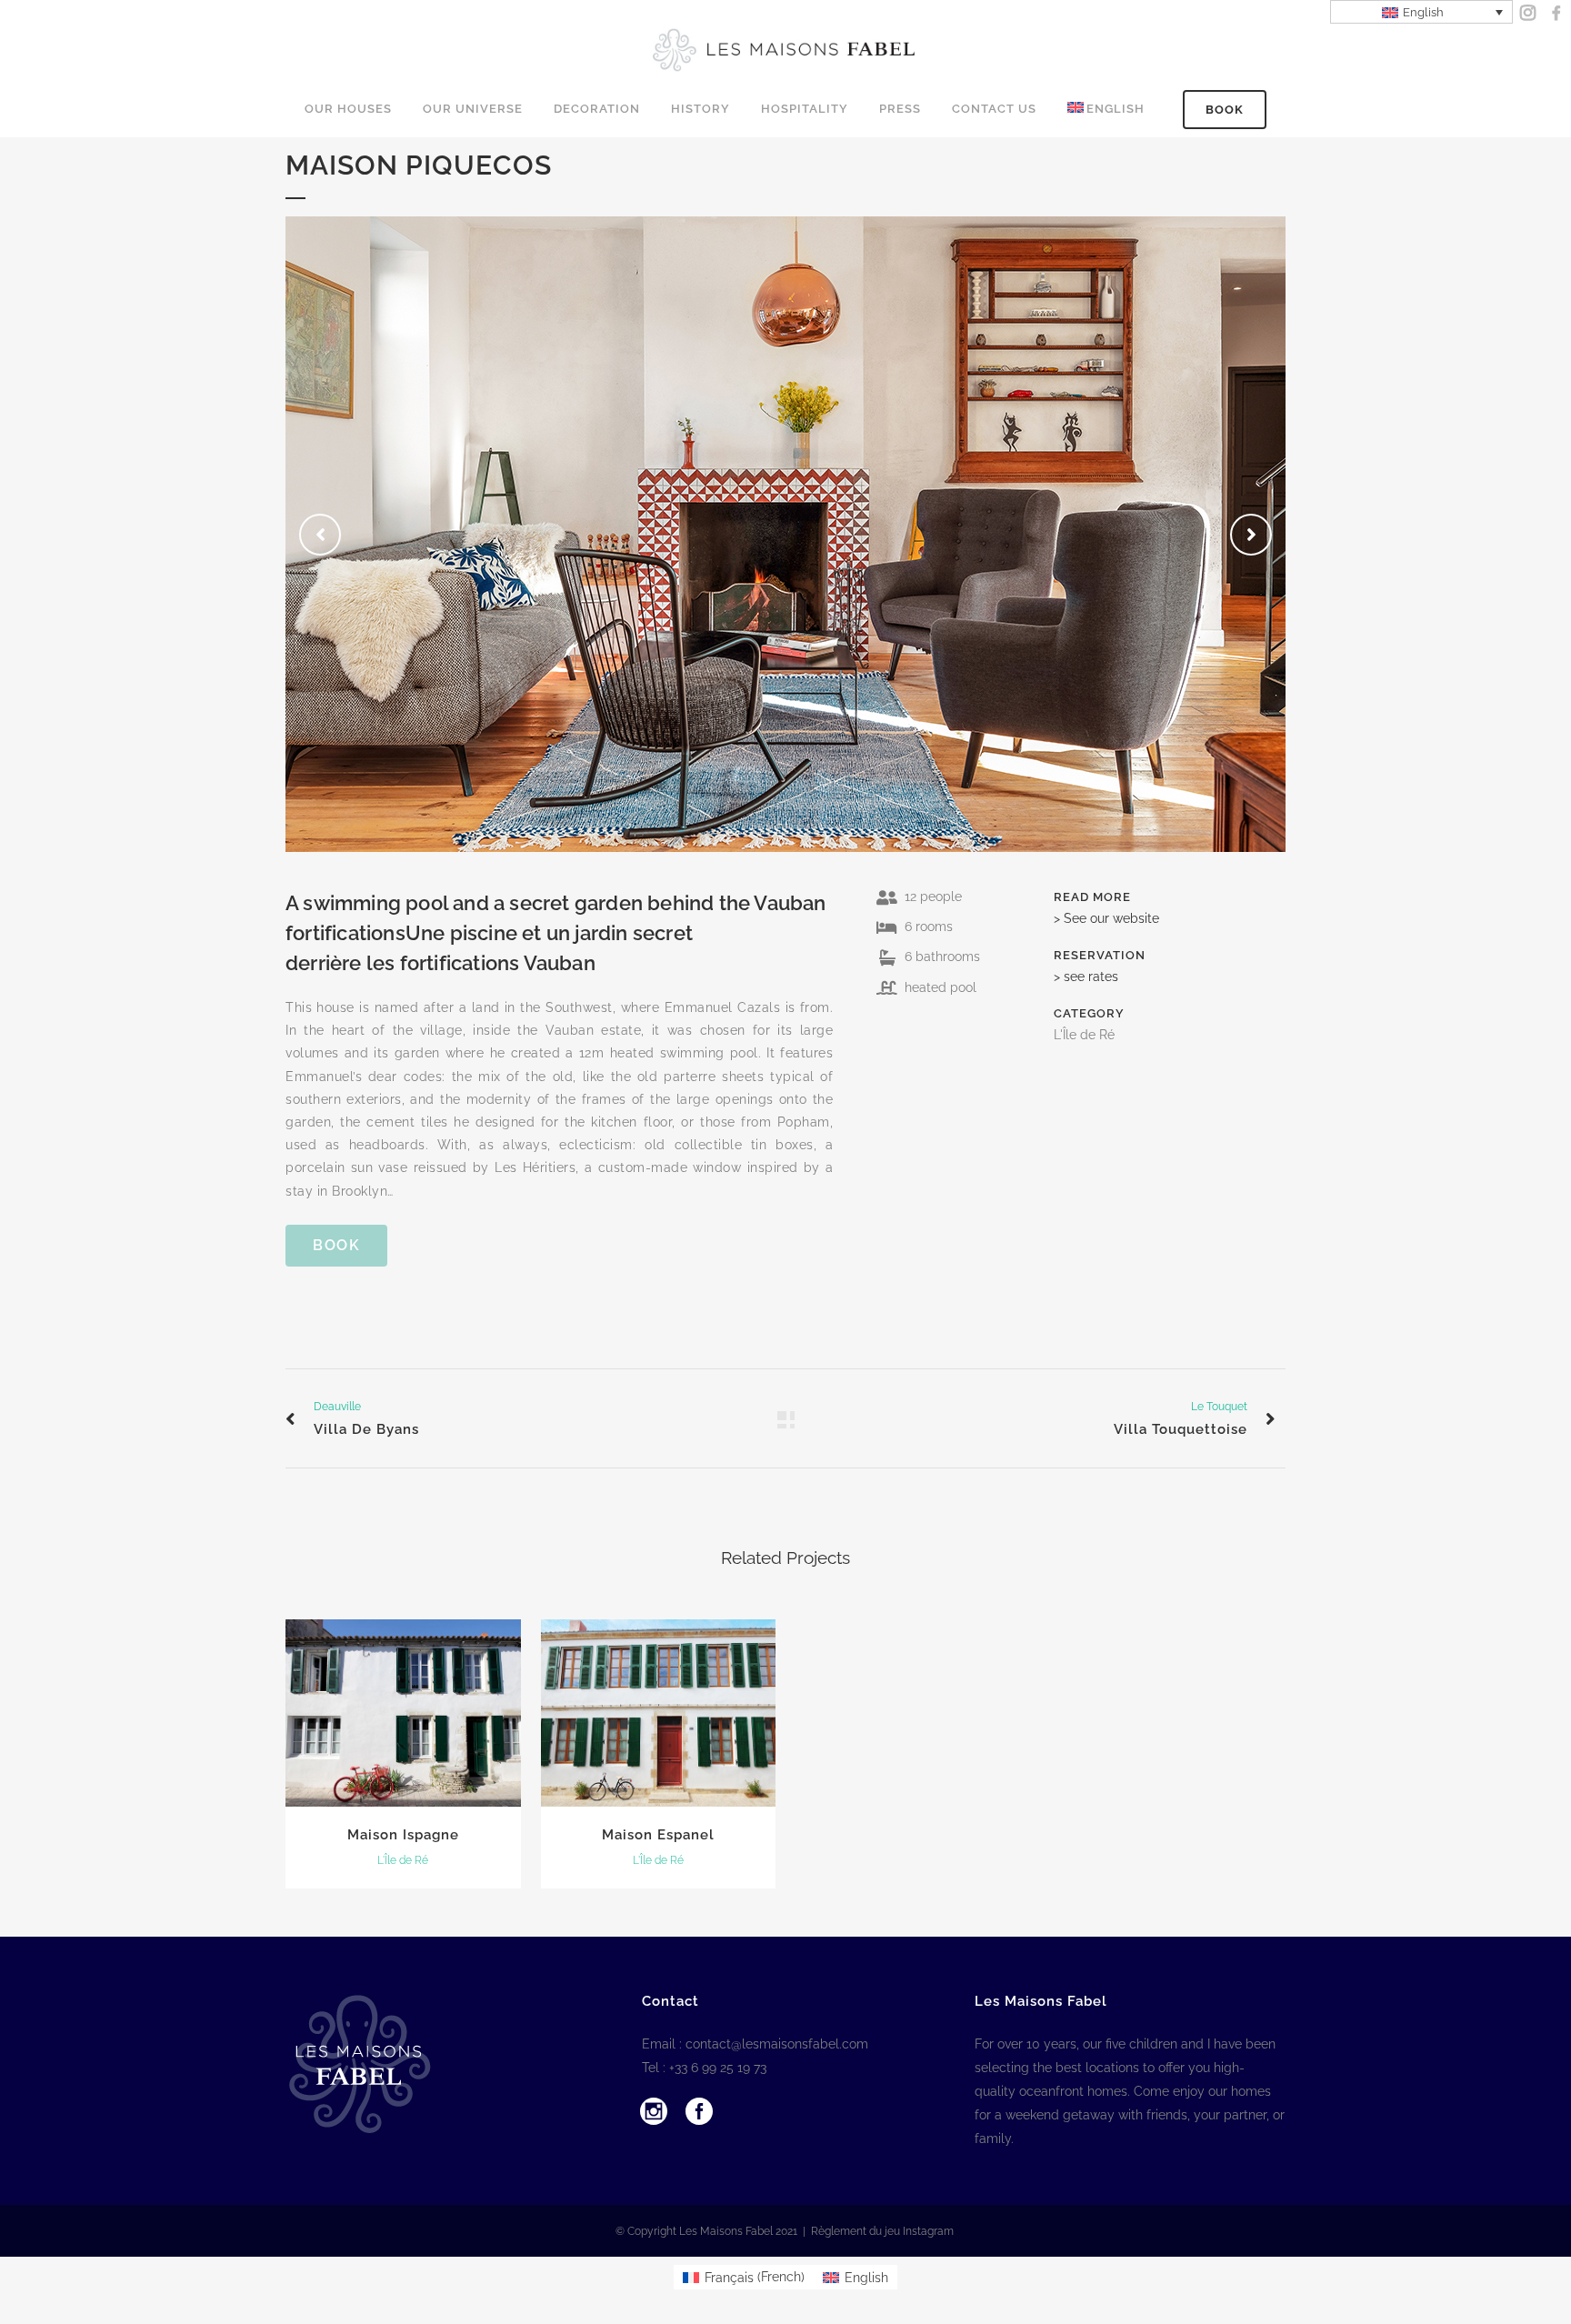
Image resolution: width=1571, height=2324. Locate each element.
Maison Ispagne (403, 1835)
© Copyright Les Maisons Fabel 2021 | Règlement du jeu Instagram (786, 2231)
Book (1225, 110)
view (403, 1710)
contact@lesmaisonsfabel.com (777, 2044)
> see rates (1086, 977)
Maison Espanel (658, 1835)
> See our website (1106, 918)
